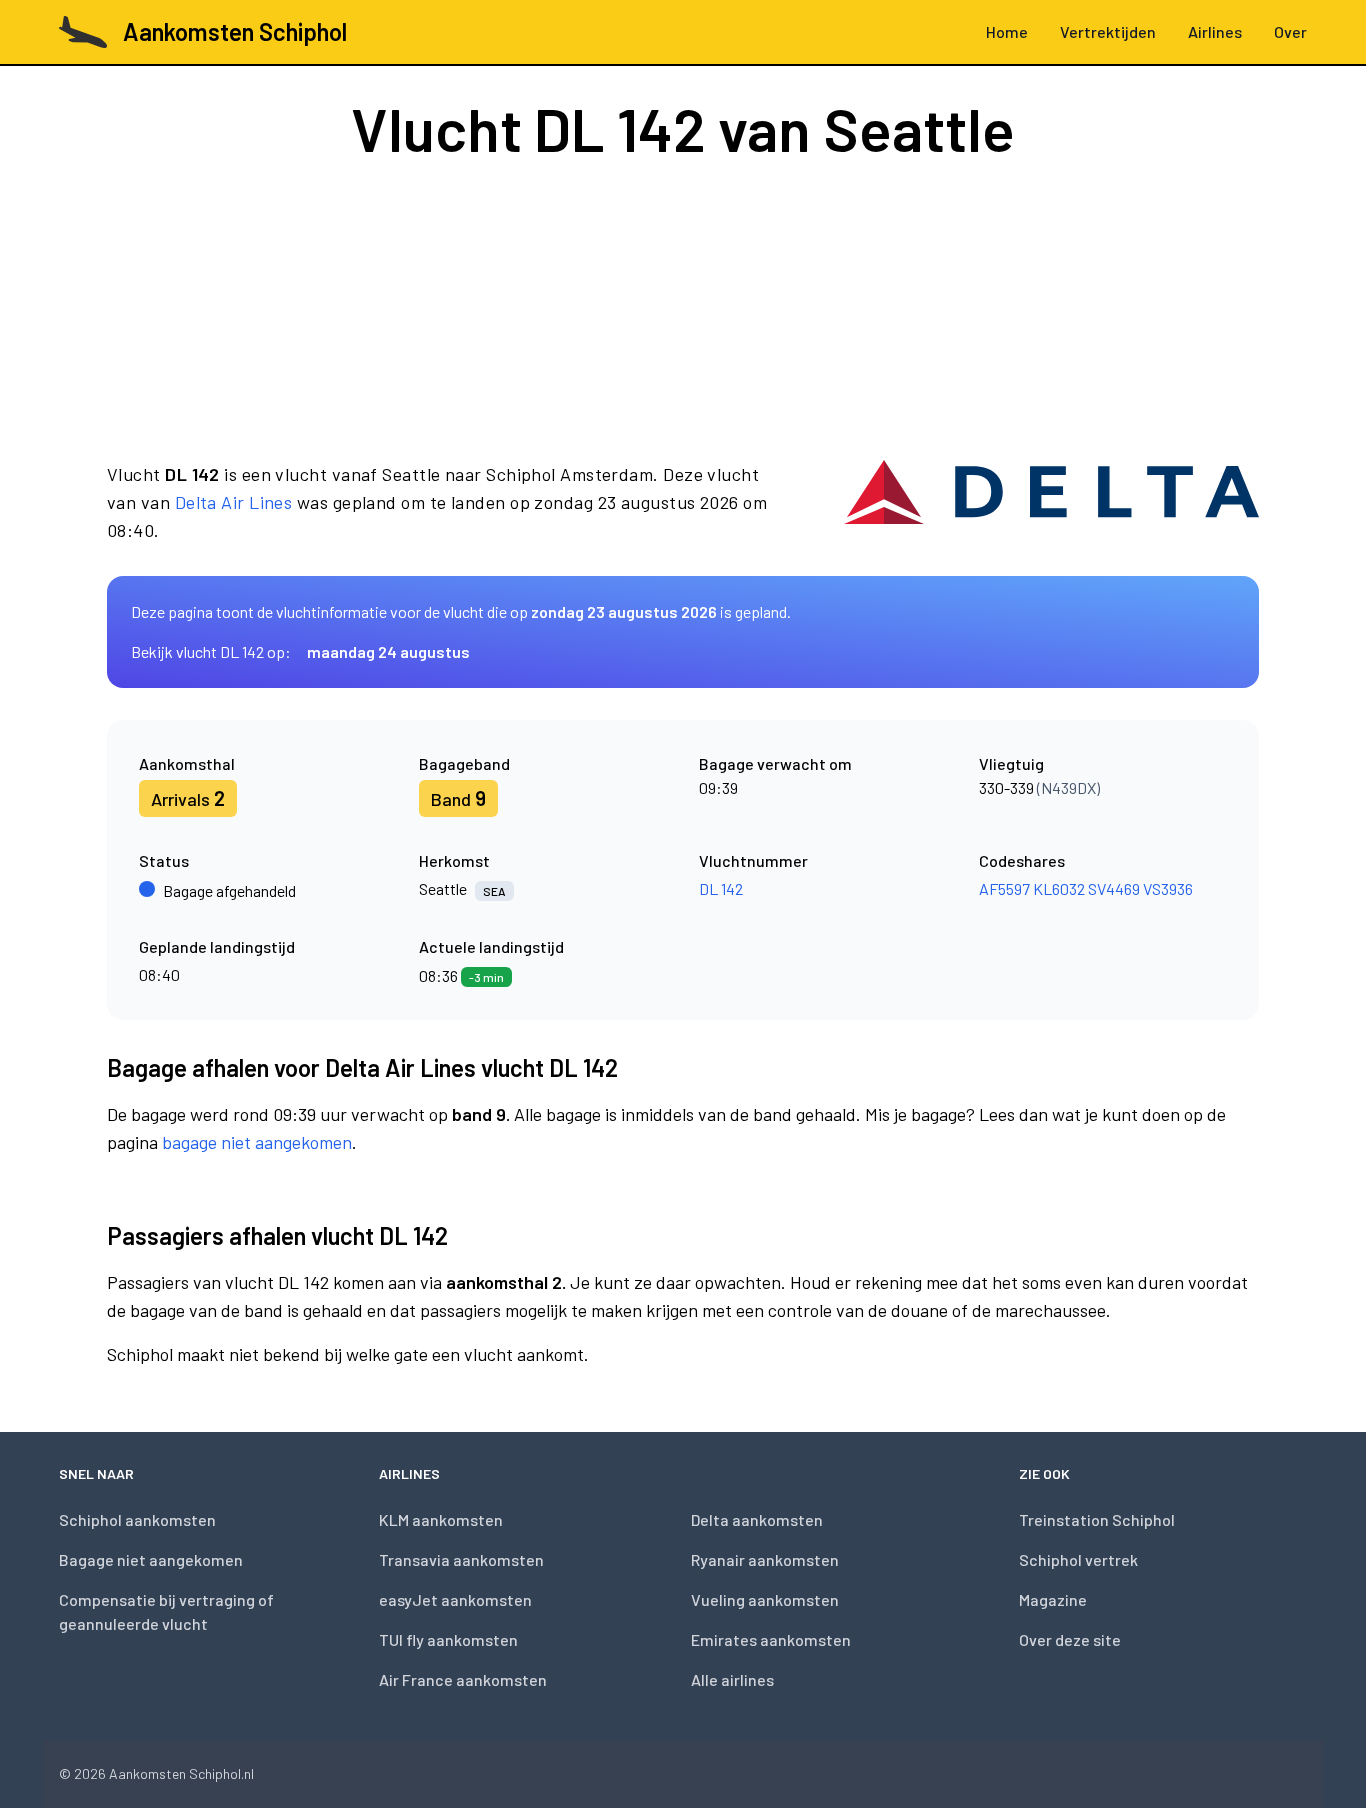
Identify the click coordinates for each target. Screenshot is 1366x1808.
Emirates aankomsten (771, 1639)
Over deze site (1070, 1639)
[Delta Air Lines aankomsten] (1051, 502)
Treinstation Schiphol (1097, 1519)
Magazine (1053, 1599)
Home (1007, 31)
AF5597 (1004, 888)
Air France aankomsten (463, 1679)
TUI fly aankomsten (448, 1639)
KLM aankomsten (441, 1519)
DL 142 (721, 888)
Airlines (1215, 31)
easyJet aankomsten (455, 1599)
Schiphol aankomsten (137, 1519)
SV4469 (1114, 888)
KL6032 (1059, 888)
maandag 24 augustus (388, 651)
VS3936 (1168, 888)
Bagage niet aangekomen (151, 1559)
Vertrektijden (1108, 31)
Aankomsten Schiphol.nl (181, 1773)
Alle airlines (732, 1679)
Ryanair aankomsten (765, 1559)
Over (1290, 31)
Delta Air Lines (234, 502)
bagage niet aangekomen (257, 1142)
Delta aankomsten (757, 1519)
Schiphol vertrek (1078, 1559)
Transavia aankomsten (461, 1559)
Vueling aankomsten (765, 1599)
